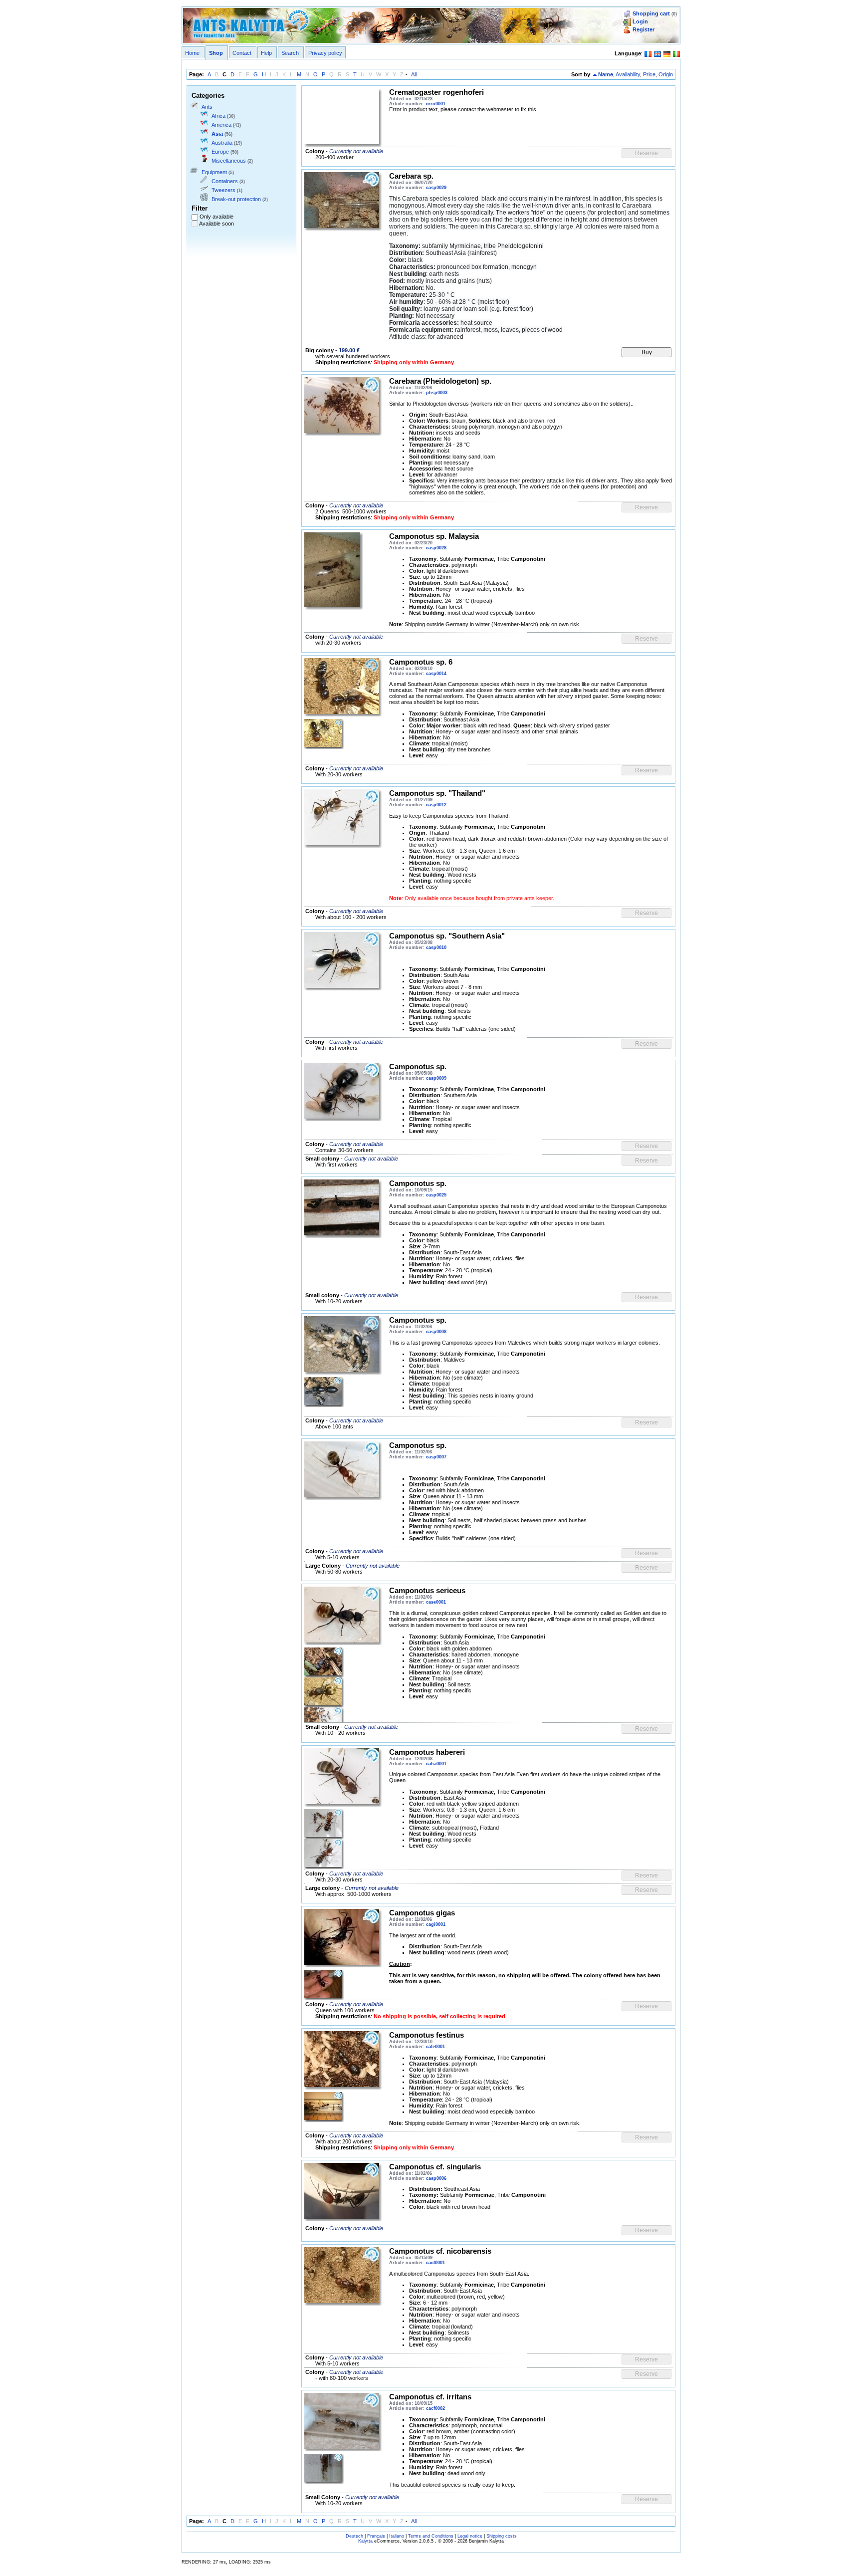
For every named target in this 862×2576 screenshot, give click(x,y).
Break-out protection (236, 199)
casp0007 (436, 1457)
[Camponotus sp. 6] (342, 686)
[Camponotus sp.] (342, 1207)
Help (266, 53)
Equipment (214, 172)
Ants (207, 107)
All (414, 74)
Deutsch (354, 2536)
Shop (216, 53)
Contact (242, 53)
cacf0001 (435, 2263)
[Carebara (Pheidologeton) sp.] (342, 405)
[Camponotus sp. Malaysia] (332, 569)
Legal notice (470, 2536)
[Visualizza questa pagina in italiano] (676, 53)
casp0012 (436, 805)
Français (376, 2536)
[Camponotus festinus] (342, 2059)
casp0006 (436, 2178)
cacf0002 (435, 2408)
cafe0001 (435, 2047)
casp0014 (436, 674)
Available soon (216, 224)
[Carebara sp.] (342, 200)
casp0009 (436, 1078)
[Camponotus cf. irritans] (342, 2420)
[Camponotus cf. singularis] (342, 2190)
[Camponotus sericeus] (342, 1614)
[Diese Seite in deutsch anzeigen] (667, 53)
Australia (222, 143)
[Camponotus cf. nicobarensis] (342, 2275)
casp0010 (436, 947)
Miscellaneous (229, 161)
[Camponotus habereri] (342, 1776)
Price (649, 74)
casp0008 (436, 1332)
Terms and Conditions (431, 2536)
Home (192, 53)
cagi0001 (436, 1924)
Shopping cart (651, 13)
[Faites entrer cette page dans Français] (648, 53)
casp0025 (436, 1195)
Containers (225, 181)
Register (644, 29)
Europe (220, 152)
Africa (218, 116)
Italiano (397, 2536)
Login (640, 21)
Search (290, 53)
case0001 (436, 1602)
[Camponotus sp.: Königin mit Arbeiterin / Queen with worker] (342, 1090)
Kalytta (365, 2541)
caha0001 (436, 1764)
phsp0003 (437, 393)
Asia (217, 134)
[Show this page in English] (657, 53)
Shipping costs (502, 2536)
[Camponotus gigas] (342, 1936)
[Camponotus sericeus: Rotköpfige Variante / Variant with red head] (323, 1691)
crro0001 (436, 104)
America (221, 125)
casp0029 (436, 188)
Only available (216, 217)
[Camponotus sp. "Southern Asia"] (342, 959)
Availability (628, 74)
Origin (666, 74)
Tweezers (223, 190)
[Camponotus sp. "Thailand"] (342, 817)
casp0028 (436, 548)
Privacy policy (325, 53)
